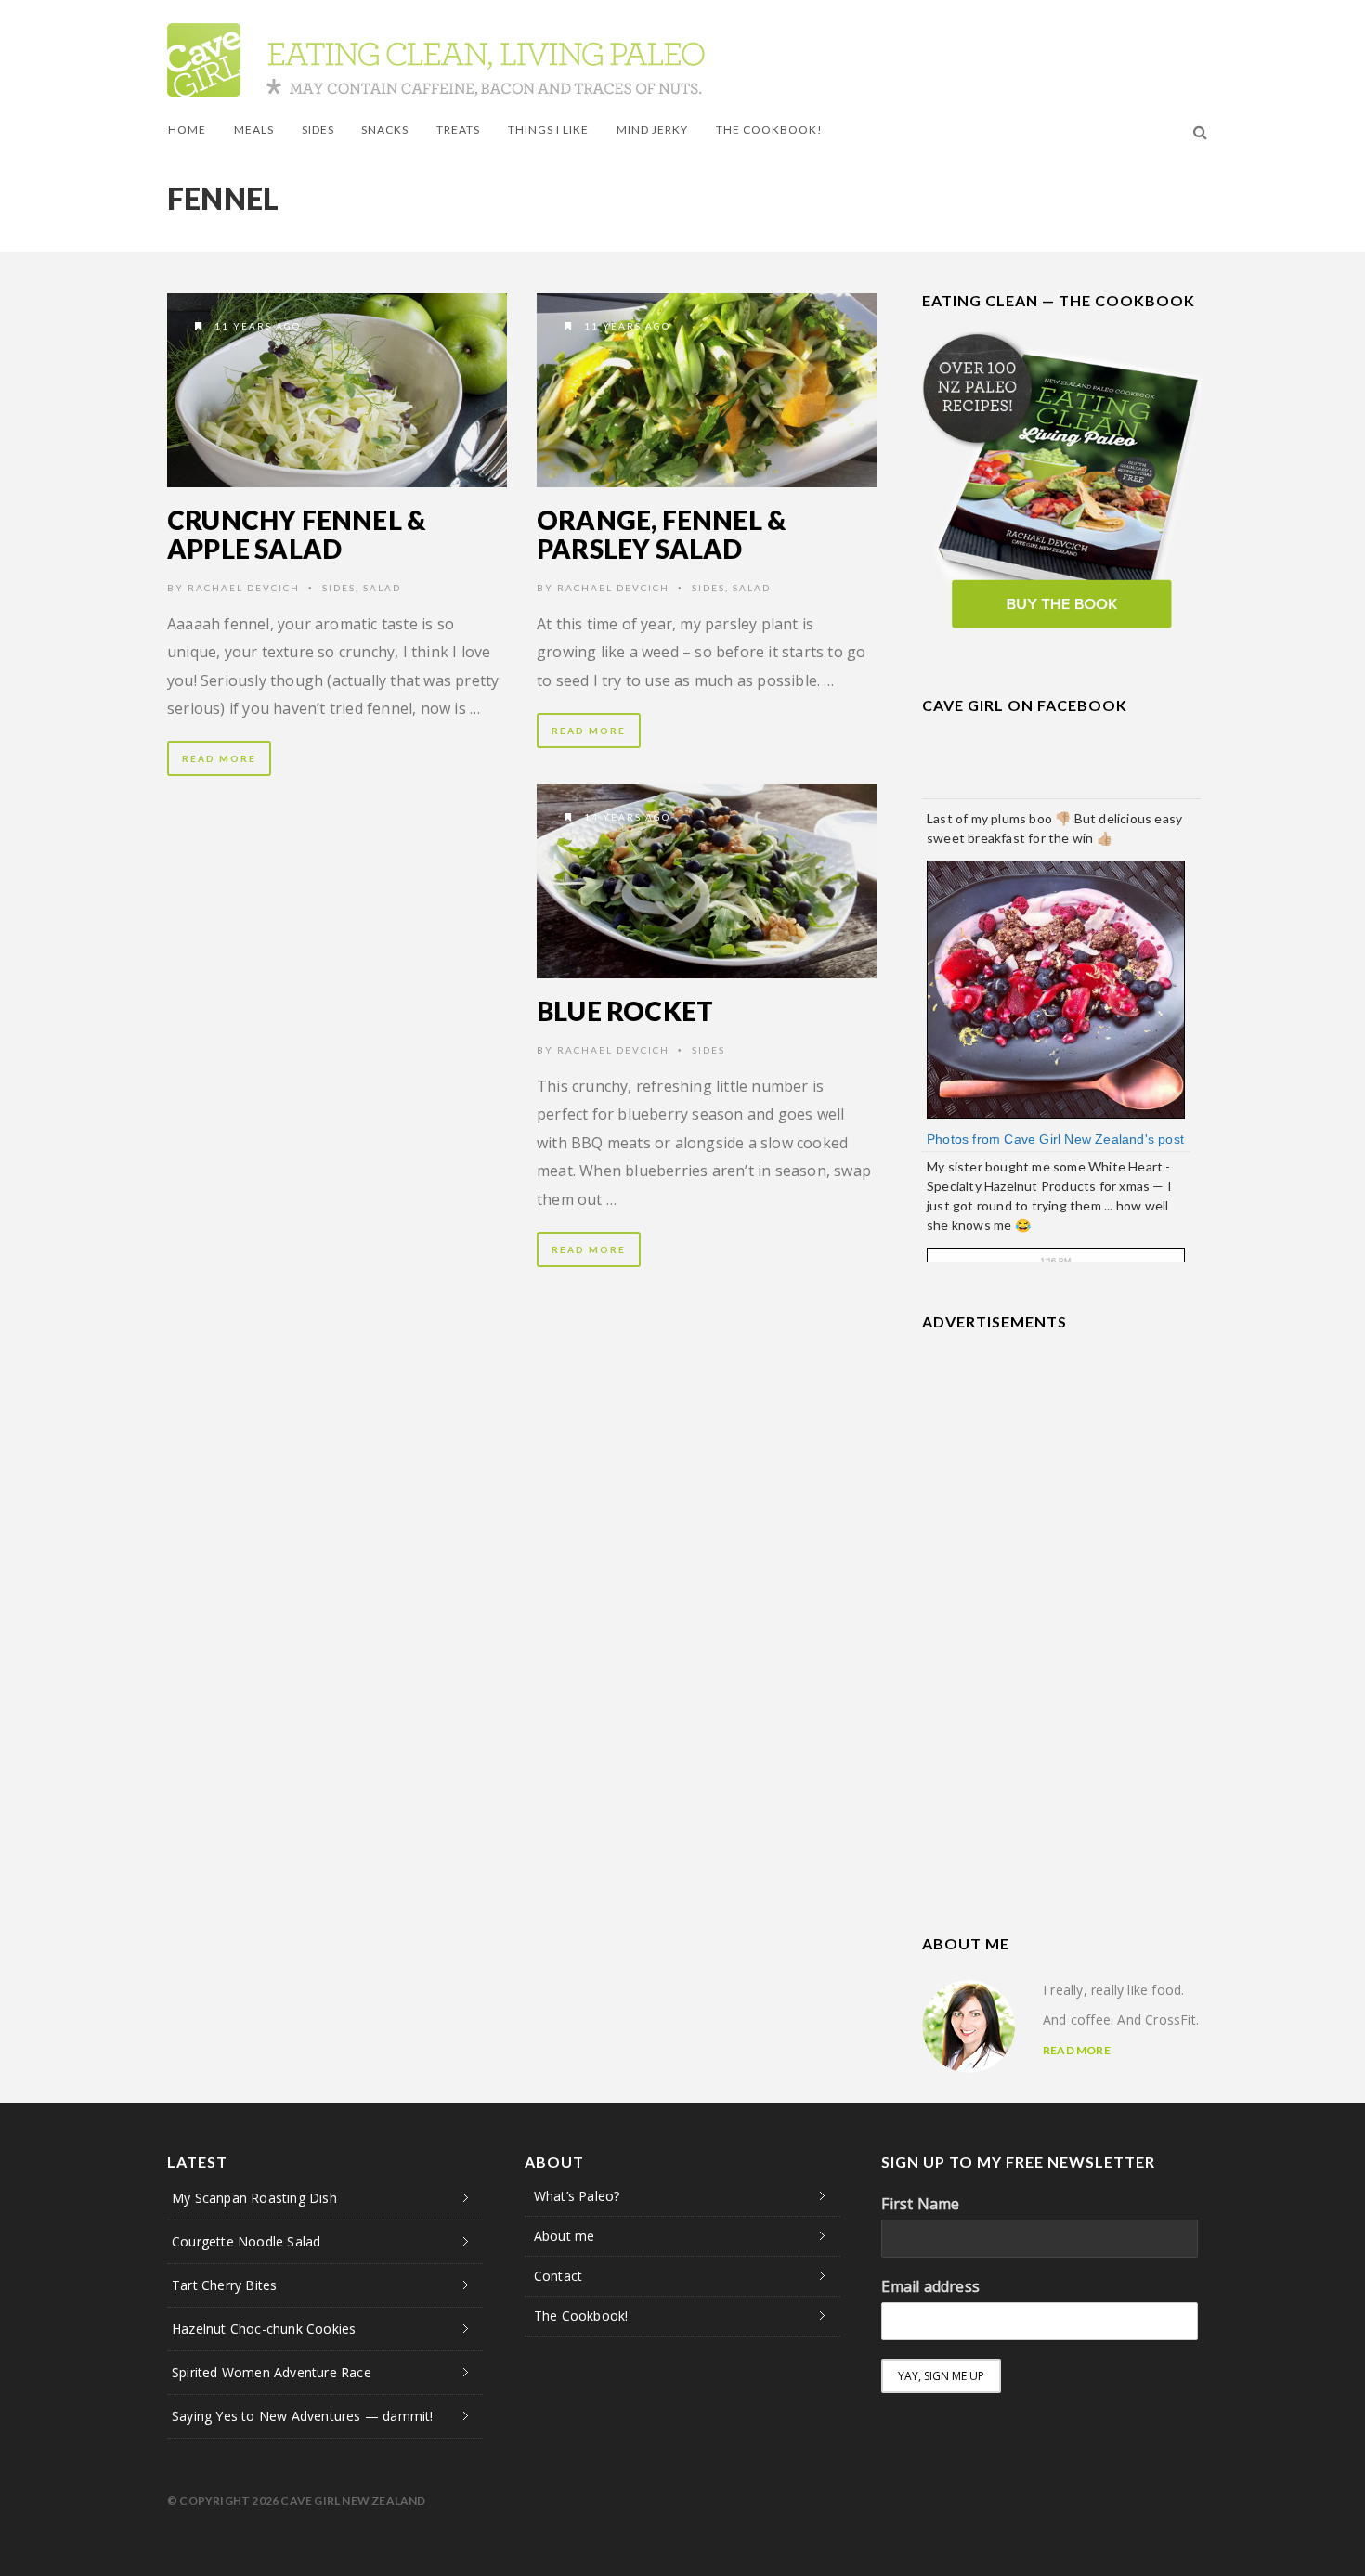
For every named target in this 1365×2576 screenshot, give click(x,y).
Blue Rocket (625, 1011)
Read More (219, 758)
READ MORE (1077, 2050)
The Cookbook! (769, 129)
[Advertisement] (1061, 1469)
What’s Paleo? (577, 2196)
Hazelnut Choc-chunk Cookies (264, 2329)
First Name (920, 2204)
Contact (558, 2276)
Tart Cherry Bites (224, 2285)
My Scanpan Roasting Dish (254, 2198)
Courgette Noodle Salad (246, 2241)
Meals (254, 129)
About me (565, 2236)
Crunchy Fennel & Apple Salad (297, 534)
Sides (318, 129)
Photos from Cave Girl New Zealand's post (1055, 1139)
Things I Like (548, 129)
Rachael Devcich (244, 588)
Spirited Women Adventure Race (272, 2372)
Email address (930, 2286)
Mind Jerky (652, 129)
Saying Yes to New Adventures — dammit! (303, 2416)
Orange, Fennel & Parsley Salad (662, 534)
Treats (458, 129)
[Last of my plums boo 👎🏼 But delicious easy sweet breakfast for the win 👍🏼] (1056, 988)
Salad (382, 588)
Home (187, 129)
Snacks (385, 129)
